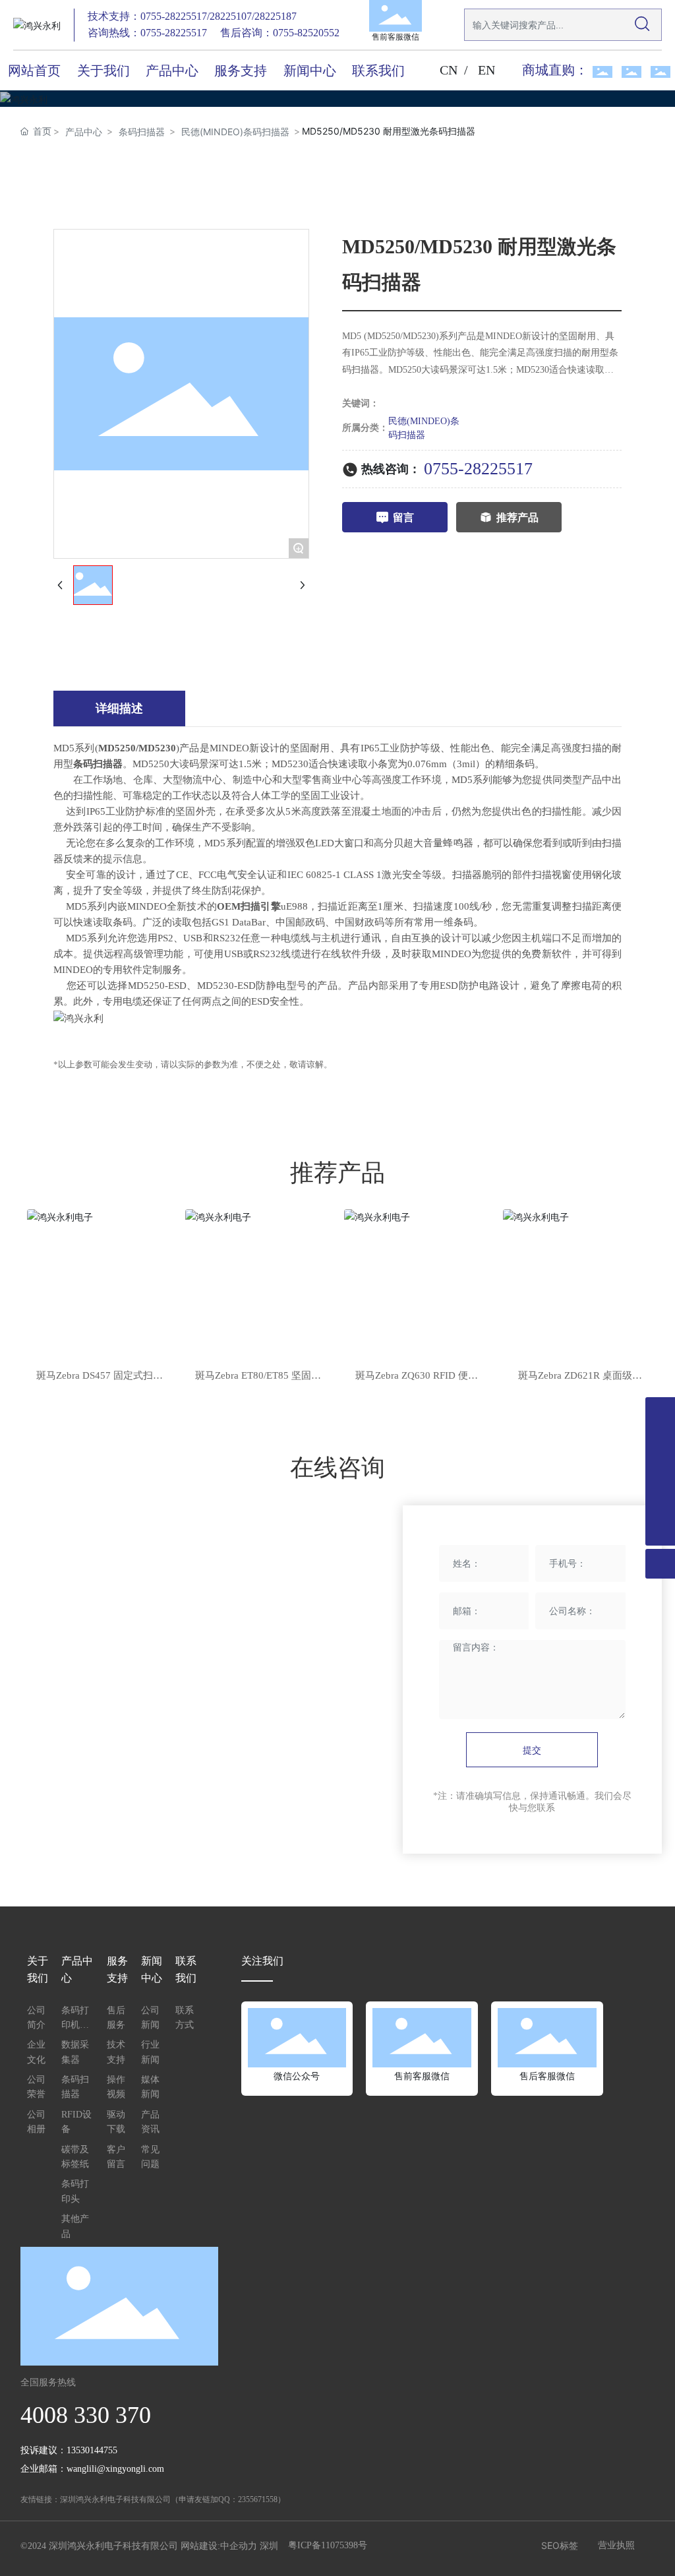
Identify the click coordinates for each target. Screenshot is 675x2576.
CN (449, 70)
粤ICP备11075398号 (328, 2545)
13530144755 (92, 2450)
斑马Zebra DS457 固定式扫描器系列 (100, 1377)
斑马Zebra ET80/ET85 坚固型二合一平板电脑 (258, 1377)
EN (486, 70)
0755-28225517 (478, 469)
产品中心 (84, 132)
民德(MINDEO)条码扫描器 (235, 132)
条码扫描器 (142, 132)
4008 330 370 (86, 2415)
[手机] (660, 1471)
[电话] (660, 1442)
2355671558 (258, 2499)
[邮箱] (660, 1501)
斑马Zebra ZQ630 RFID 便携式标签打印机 (417, 1377)
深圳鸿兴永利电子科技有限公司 (115, 2499)
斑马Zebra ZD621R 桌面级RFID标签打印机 (575, 1377)
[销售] (660, 1412)
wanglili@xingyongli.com (115, 2469)
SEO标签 (560, 2545)
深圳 (269, 2546)
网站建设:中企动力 (219, 2546)
